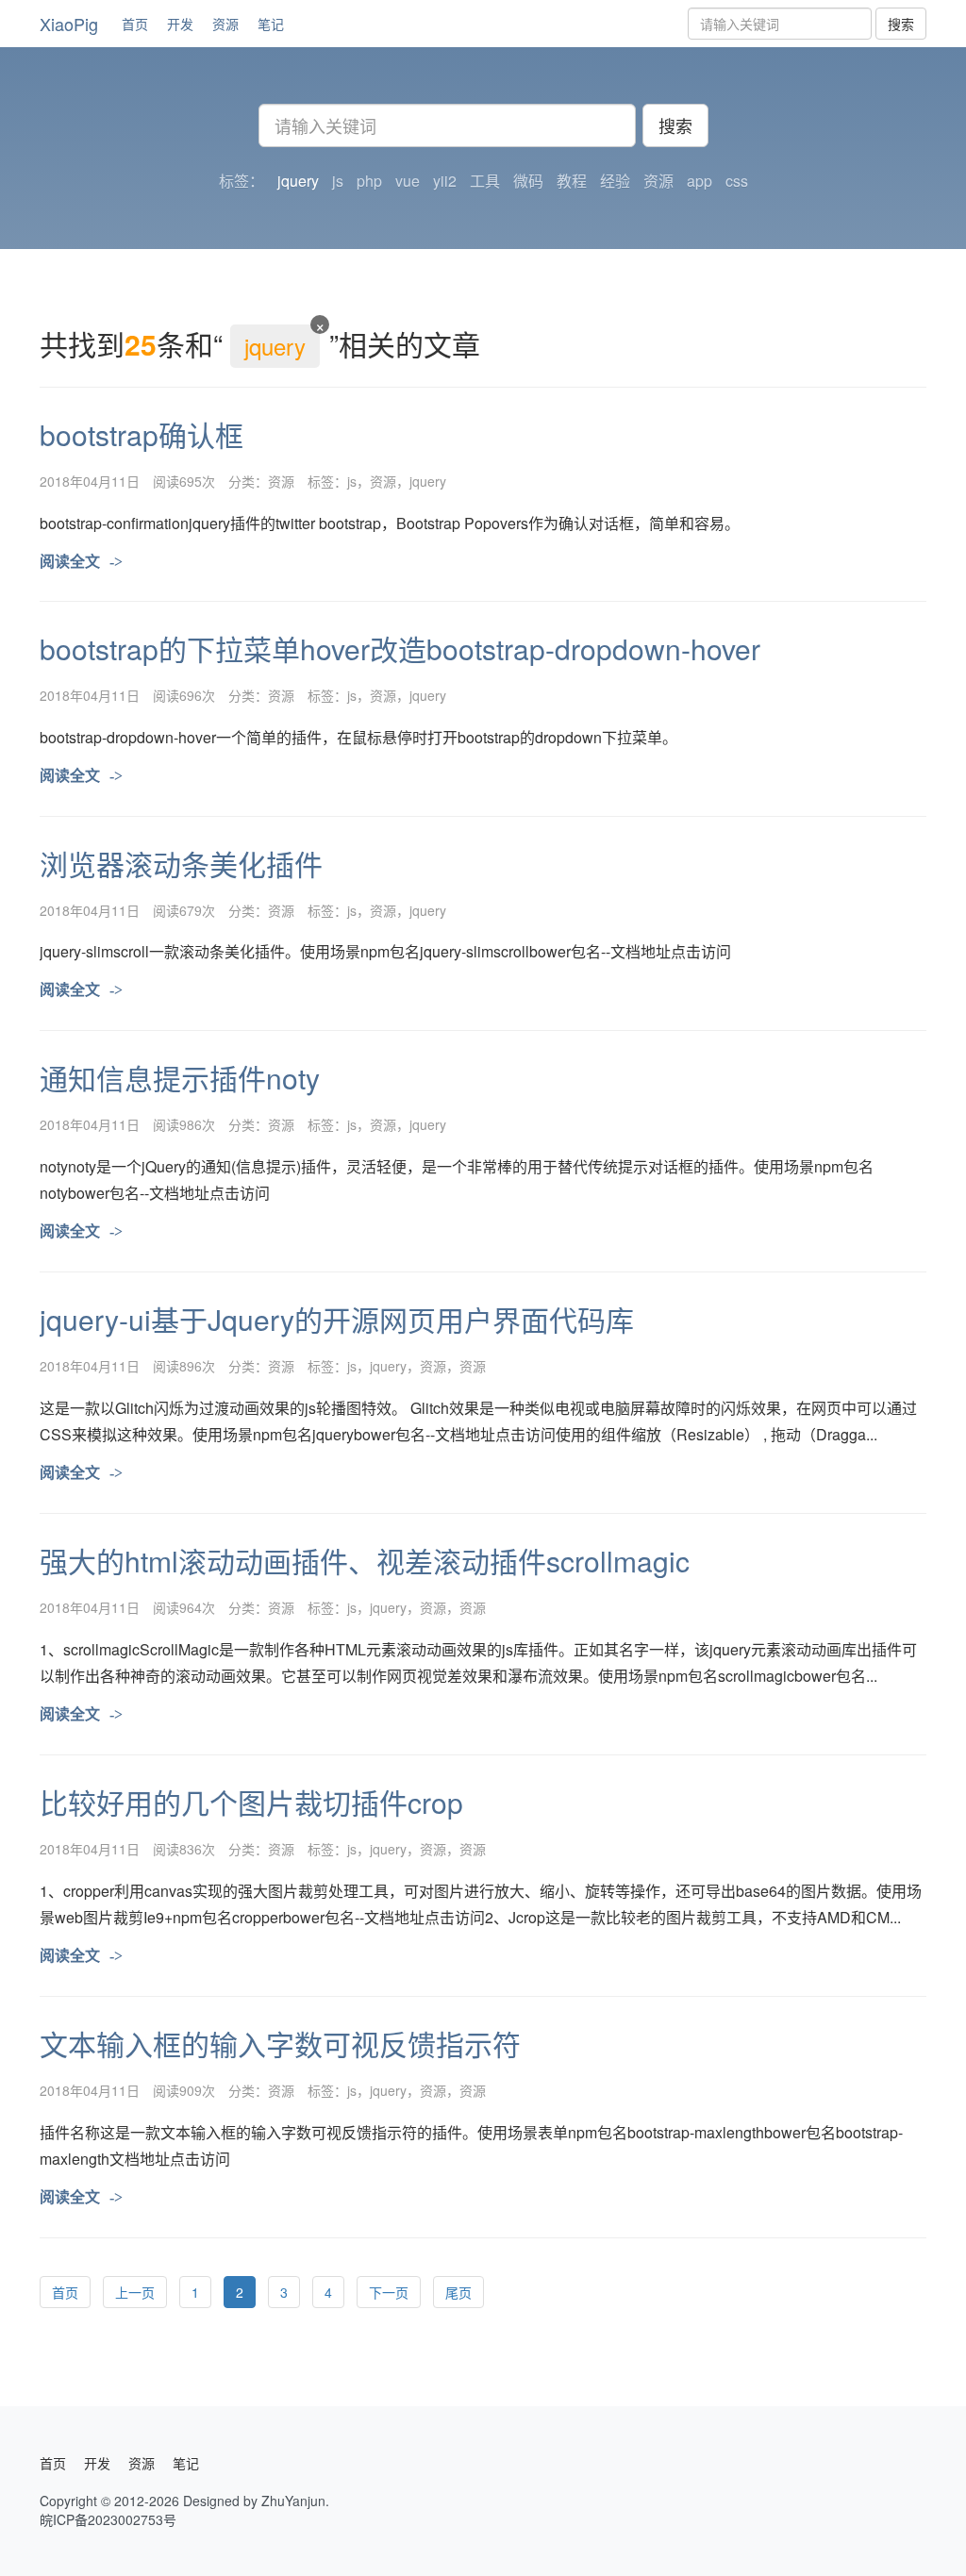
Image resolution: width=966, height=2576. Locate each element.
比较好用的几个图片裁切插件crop (251, 1802)
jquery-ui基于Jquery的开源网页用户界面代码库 (337, 1319)
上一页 (135, 2292)
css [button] (737, 181)
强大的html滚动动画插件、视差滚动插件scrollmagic (365, 1561)
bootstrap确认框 (142, 434)
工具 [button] (485, 181)
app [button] (700, 181)
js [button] (338, 181)
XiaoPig (69, 24)
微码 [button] (528, 181)
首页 (135, 24)
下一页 (389, 2292)
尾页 (458, 2292)
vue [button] (408, 181)
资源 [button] (658, 181)
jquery (428, 481)
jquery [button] (298, 181)
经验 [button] (615, 181)
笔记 (271, 24)
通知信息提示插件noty (180, 1078)
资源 (225, 24)
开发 (180, 24)
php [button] (369, 181)
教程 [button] (572, 181)
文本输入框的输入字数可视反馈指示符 (280, 2044)
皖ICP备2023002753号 (108, 2519)
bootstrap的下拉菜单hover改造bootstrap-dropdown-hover (400, 648)
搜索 (901, 24)
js (352, 481)
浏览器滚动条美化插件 (181, 864)
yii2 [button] (445, 181)
